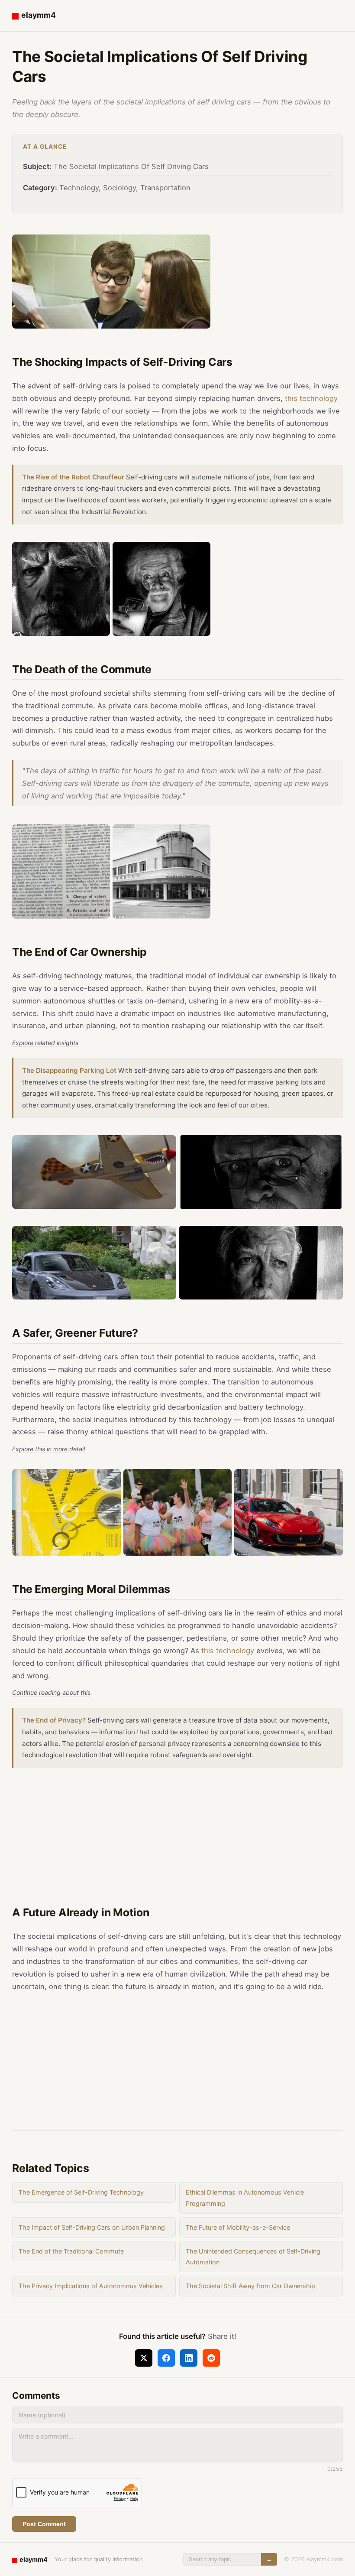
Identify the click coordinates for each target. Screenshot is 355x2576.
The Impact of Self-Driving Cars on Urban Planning (92, 2227)
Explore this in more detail (48, 1449)
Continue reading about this (51, 1692)
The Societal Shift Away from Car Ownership (250, 2286)
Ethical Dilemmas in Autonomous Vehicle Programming (245, 2198)
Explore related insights (45, 1043)
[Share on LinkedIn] (189, 2358)
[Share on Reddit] (211, 2358)
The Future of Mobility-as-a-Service (238, 2227)
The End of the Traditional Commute (71, 2251)
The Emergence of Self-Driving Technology (81, 2192)
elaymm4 (39, 15)
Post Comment (44, 2524)
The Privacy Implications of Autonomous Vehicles (91, 2286)
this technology (311, 398)
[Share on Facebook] (166, 2358)
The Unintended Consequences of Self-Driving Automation (253, 2257)
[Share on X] (144, 2358)
